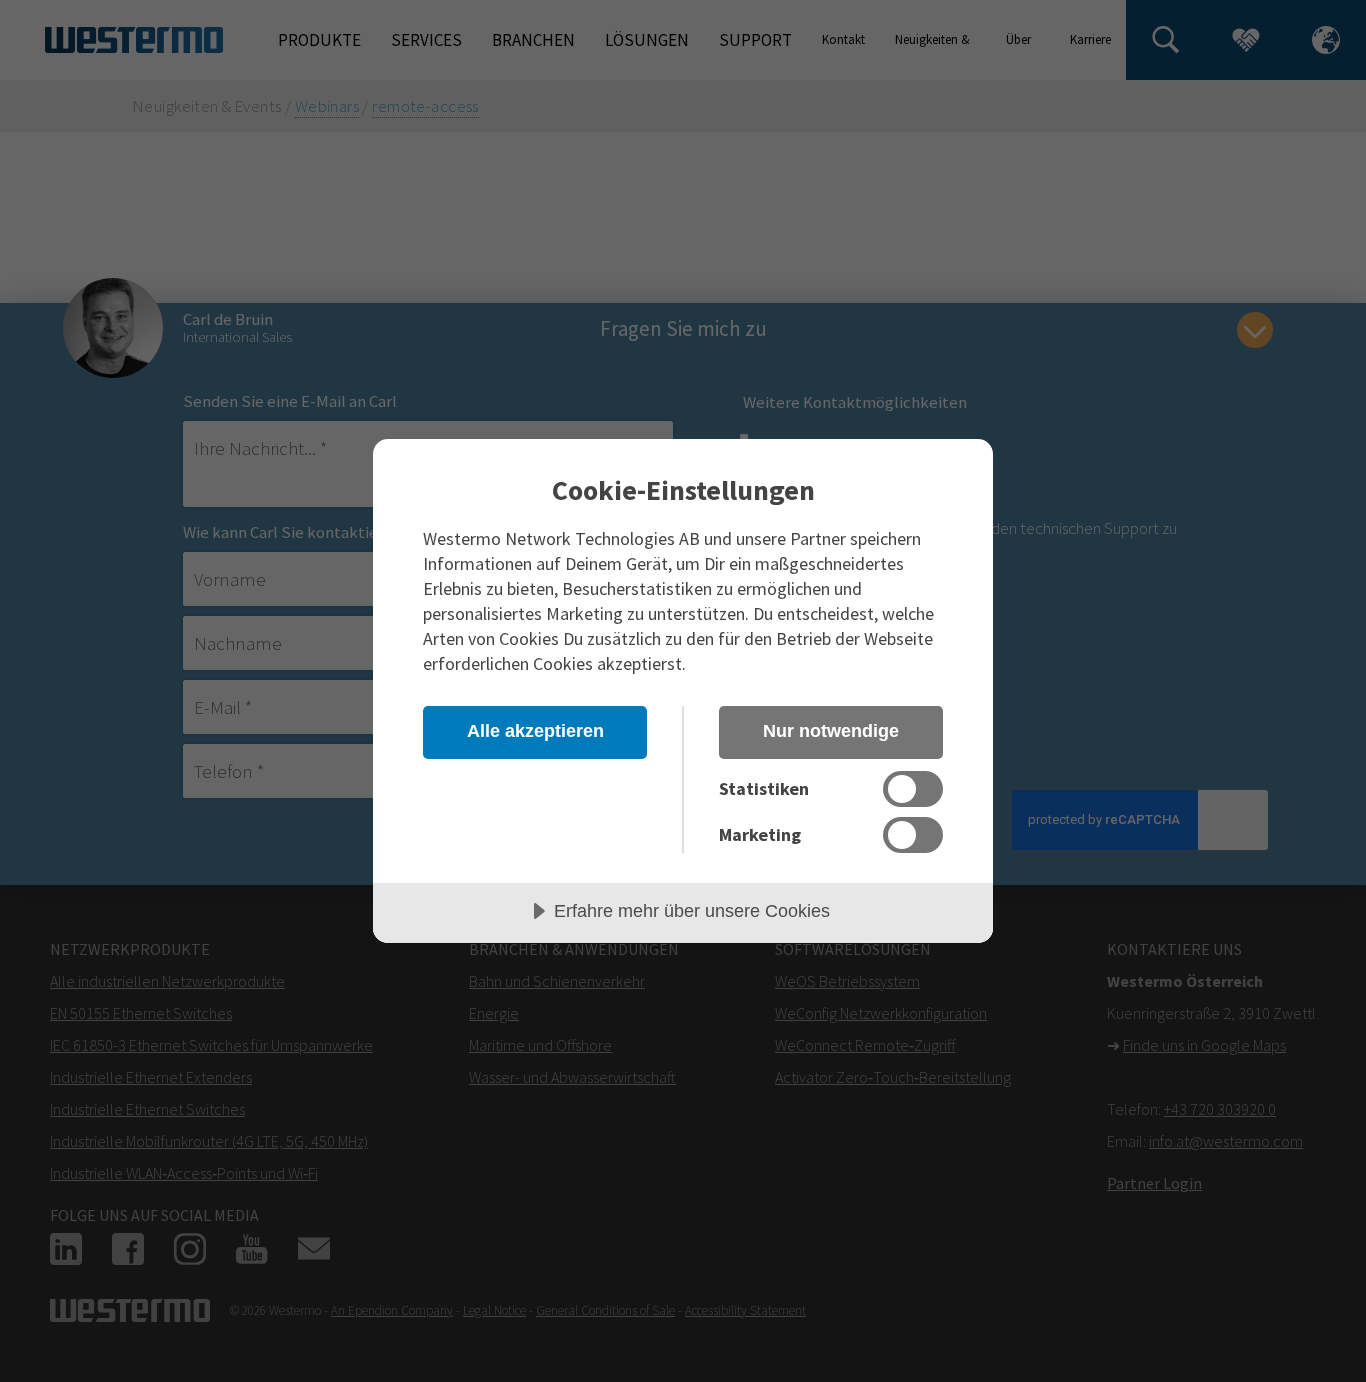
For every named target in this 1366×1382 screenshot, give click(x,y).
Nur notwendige (831, 731)
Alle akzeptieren (535, 731)
